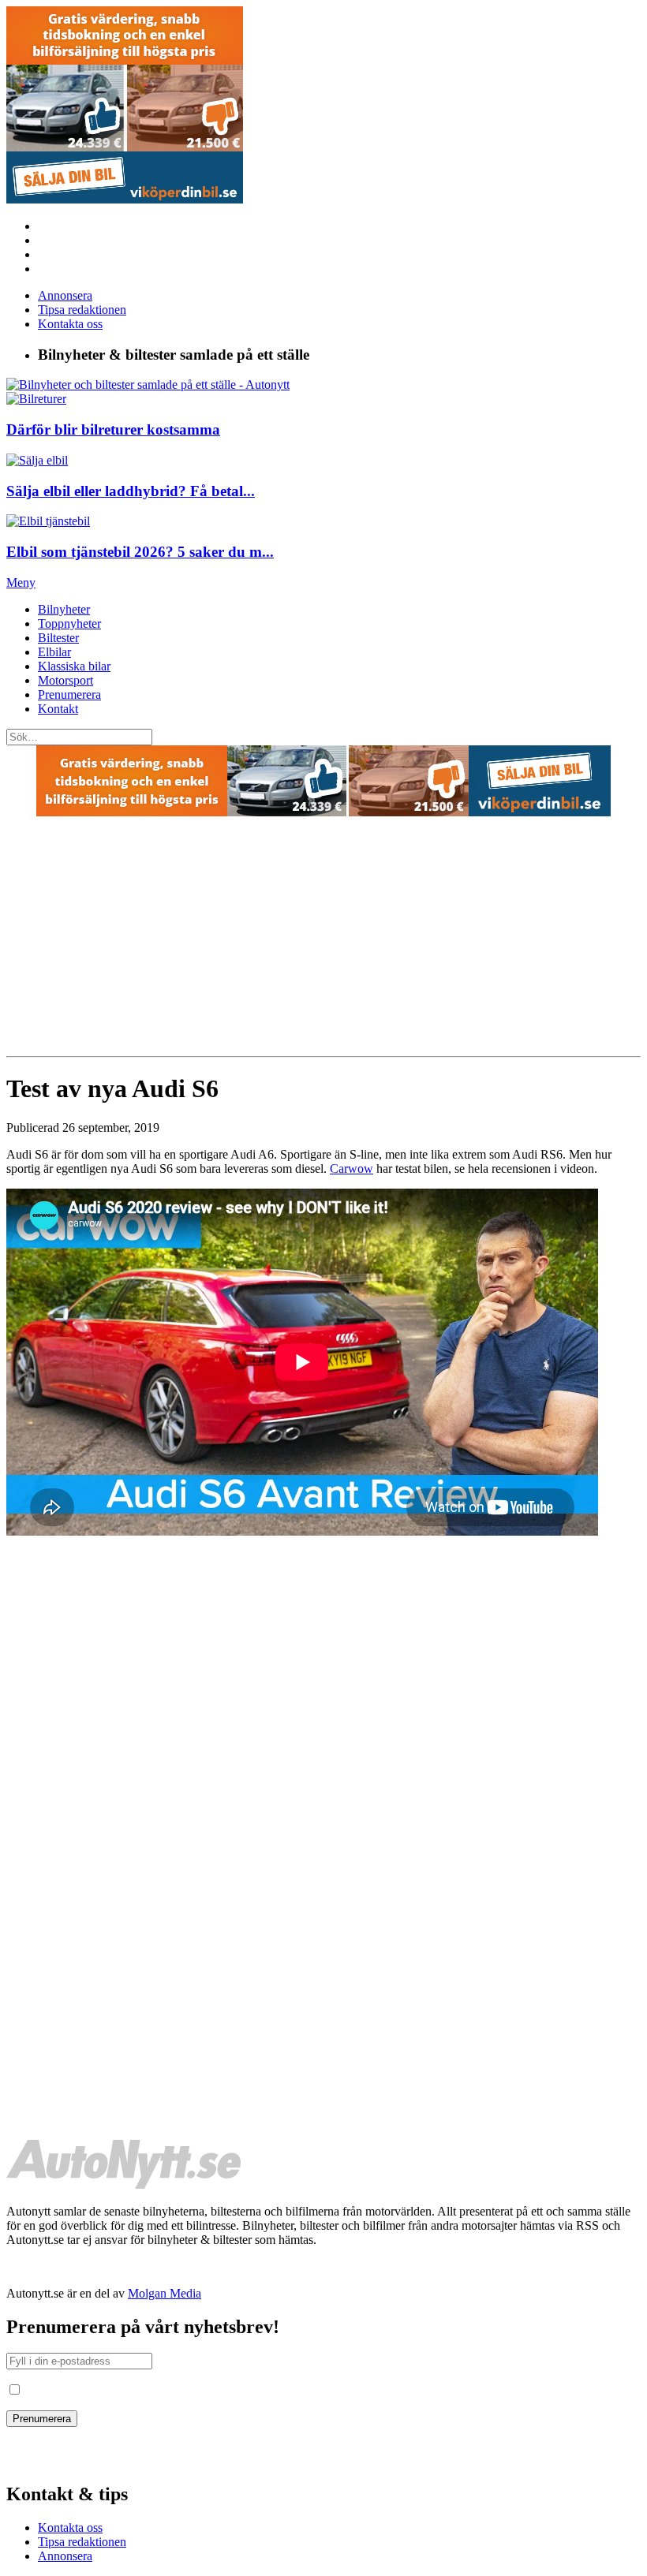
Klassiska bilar (74, 666)
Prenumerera (69, 694)
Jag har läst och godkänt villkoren (107, 2390)
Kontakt (58, 709)
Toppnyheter (69, 623)
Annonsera (65, 295)
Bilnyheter (64, 609)
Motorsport (65, 680)
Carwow (352, 1169)
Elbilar (54, 652)
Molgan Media (165, 2293)
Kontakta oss (70, 324)
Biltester (58, 638)
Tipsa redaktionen (82, 310)
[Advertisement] (323, 938)
